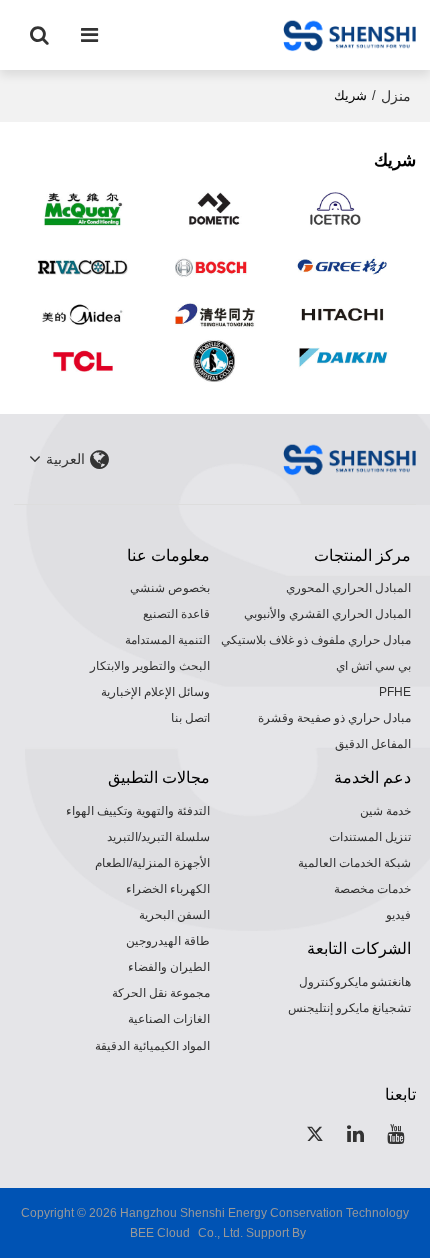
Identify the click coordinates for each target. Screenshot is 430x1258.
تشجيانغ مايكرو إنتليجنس (349, 1008)
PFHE (395, 692)
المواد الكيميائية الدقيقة (152, 1046)
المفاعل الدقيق (373, 744)
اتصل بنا (190, 718)
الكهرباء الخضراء (168, 889)
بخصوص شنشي (170, 588)
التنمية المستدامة (167, 640)
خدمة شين (385, 811)
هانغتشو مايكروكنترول (355, 982)
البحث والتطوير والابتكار (150, 666)
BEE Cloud (160, 1233)
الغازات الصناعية (169, 1019)
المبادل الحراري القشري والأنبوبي (327, 614)
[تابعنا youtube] (396, 1134)
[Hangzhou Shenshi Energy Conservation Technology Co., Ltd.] (349, 35)
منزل (396, 96)
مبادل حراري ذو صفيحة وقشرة (334, 718)
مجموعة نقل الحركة (161, 993)
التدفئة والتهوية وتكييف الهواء (138, 811)
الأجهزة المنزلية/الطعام (152, 863)
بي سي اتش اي (373, 666)
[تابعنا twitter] (316, 1134)
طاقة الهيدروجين (168, 941)
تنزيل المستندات (370, 837)
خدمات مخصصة (372, 889)
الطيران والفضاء (169, 967)
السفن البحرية (174, 915)
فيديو (398, 915)
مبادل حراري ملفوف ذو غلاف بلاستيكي (316, 640)
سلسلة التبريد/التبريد (158, 837)
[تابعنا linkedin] (356, 1134)
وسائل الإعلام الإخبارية (155, 692)
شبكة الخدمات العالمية (354, 863)
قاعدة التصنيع (176, 614)
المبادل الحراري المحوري (348, 588)
